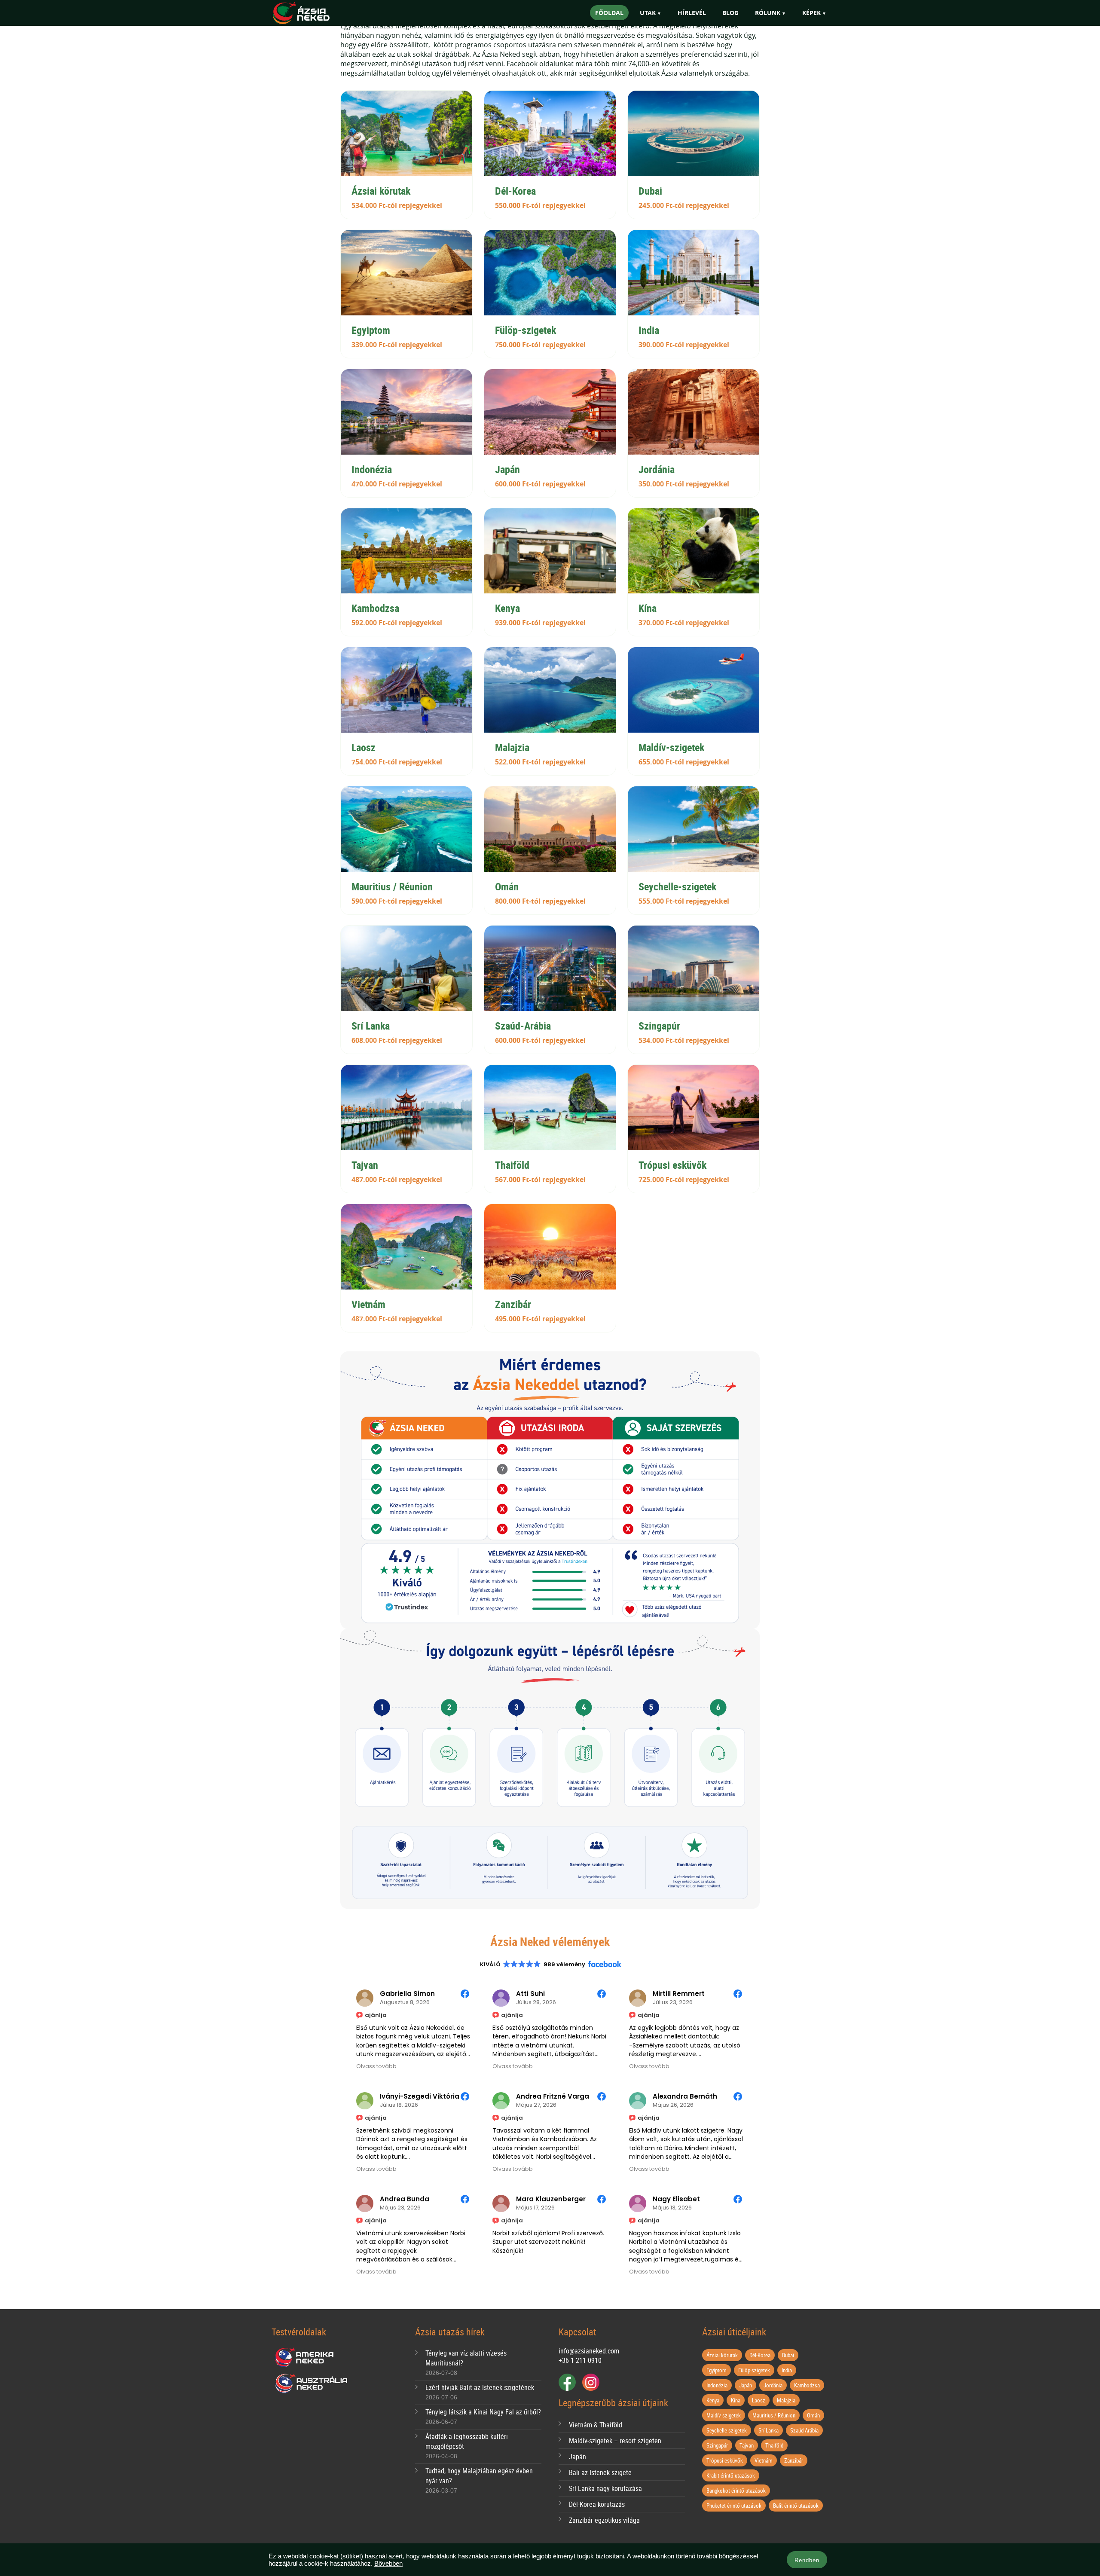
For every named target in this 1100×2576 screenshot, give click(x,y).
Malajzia (786, 2400)
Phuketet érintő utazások (734, 2506)
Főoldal (609, 13)
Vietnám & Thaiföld (596, 2425)
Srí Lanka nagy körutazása (605, 2488)
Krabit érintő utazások (731, 2475)
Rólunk (768, 13)
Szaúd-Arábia (804, 2430)
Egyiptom (717, 2370)
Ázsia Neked (314, 14)
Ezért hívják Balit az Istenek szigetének (480, 2387)
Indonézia (717, 2385)
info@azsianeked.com (589, 2351)
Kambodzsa (807, 2385)
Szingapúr (717, 2445)
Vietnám (764, 2460)
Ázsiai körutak (722, 2355)
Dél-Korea (760, 2355)
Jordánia (773, 2385)
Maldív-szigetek (724, 2415)
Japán (577, 2457)
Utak (648, 13)
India (787, 2370)
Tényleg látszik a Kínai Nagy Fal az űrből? (483, 2412)
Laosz (759, 2400)
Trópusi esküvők (725, 2460)
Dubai (788, 2355)
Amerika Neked (308, 2358)
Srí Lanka (768, 2430)
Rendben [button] (807, 2560)
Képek (811, 13)
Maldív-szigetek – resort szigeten (615, 2441)
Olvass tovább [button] (376, 2066)
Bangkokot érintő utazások (736, 2490)
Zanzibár (794, 2460)
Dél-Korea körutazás (597, 2504)
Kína (736, 2400)
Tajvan (747, 2445)
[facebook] (567, 2382)
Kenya (713, 2400)
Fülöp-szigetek (754, 2370)
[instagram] (591, 2382)
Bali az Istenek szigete (600, 2472)
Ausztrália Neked (312, 2383)
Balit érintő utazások (796, 2506)
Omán (813, 2415)
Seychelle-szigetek (727, 2430)
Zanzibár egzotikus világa (604, 2520)
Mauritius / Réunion (774, 2415)
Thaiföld (774, 2445)
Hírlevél (692, 13)
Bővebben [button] (388, 2563)
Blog (730, 13)
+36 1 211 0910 (580, 2360)
